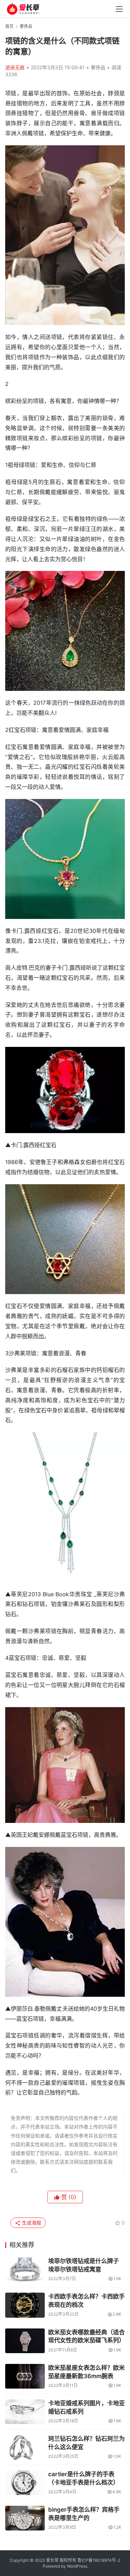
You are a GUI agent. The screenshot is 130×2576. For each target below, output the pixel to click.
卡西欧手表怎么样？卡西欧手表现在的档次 (86, 2301)
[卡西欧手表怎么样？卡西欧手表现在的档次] (25, 2305)
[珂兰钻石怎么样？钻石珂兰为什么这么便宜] (25, 2447)
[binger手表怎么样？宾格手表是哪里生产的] (25, 2518)
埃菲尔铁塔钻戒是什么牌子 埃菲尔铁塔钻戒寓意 (84, 2265)
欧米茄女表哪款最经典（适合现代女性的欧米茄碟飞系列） (86, 2336)
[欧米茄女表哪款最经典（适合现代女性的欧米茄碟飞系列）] (25, 2341)
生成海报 (31, 2223)
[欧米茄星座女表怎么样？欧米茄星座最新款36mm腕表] (25, 2376)
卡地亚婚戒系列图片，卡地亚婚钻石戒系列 (86, 2407)
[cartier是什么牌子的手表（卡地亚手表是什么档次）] (25, 2483)
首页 (9, 26)
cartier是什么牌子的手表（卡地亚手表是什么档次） (84, 2478)
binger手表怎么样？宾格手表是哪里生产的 (84, 2514)
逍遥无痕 (15, 67)
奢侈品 (98, 67)
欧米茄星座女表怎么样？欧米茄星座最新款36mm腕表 (86, 2372)
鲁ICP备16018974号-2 (99, 2560)
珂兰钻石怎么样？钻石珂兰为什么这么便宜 (86, 2443)
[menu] (119, 9)
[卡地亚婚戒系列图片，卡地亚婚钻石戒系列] (25, 2412)
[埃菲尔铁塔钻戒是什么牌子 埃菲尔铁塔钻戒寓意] (25, 2270)
